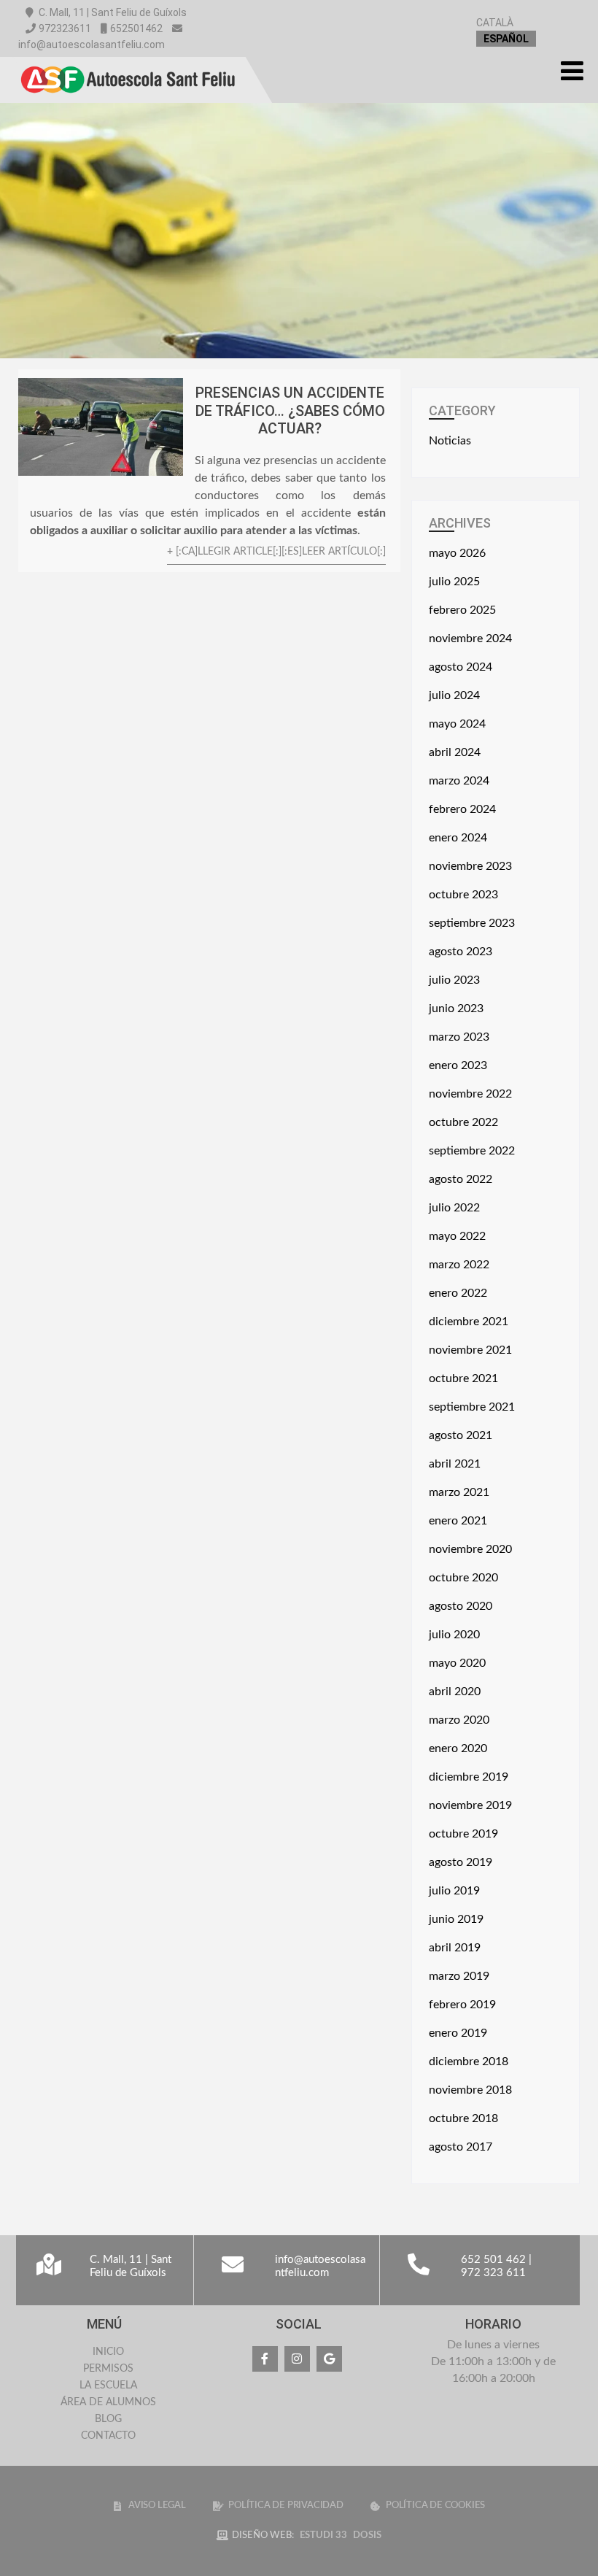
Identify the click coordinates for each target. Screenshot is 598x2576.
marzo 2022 (459, 1265)
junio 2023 (456, 1009)
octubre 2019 (463, 1834)
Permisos (108, 2369)
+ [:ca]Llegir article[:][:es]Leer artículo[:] (276, 551)
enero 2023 (458, 1065)
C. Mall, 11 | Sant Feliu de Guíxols (112, 12)
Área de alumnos (108, 2402)
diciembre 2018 (469, 2062)
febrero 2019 (462, 2005)
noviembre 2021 (470, 1350)
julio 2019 (454, 1891)
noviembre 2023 (470, 866)
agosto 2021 (461, 1435)
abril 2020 (455, 1692)
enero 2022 (458, 1293)
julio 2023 (454, 980)
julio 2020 (454, 1635)
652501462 (136, 28)
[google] (329, 2359)
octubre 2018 (463, 2118)
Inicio (108, 2352)
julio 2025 (454, 582)
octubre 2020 (463, 1578)
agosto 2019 (461, 1862)
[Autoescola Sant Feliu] (128, 63)
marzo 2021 (459, 1492)
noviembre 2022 (470, 1094)
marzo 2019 (459, 1976)
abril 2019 (455, 1948)
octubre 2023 (463, 895)
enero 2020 (458, 1748)
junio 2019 (456, 1919)
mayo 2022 (457, 1236)
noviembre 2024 (470, 639)
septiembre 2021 (472, 1407)
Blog (108, 2419)
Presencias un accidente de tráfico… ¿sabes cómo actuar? (290, 410)
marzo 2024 (459, 781)
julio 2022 (454, 1208)
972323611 (65, 28)
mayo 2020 (457, 1663)
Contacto (108, 2436)
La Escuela (108, 2386)
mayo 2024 (457, 724)
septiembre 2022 (472, 1151)
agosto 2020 (461, 1606)
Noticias (450, 441)
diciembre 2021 (469, 1322)
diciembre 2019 (469, 1777)
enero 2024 (458, 838)
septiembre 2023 (472, 923)
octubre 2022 (463, 1122)
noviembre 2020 (470, 1549)
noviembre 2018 (470, 2090)
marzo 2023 (459, 1037)
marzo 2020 (459, 1720)
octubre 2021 (463, 1378)
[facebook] (265, 2359)
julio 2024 (454, 695)
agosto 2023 (461, 952)
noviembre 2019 (470, 1805)
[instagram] (297, 2359)
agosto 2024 (461, 667)
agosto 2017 (461, 2147)
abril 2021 (455, 1464)
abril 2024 (455, 752)
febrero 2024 (462, 809)
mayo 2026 (457, 553)
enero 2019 (458, 2033)
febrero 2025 (462, 610)
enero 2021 (458, 1521)
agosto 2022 (461, 1179)
